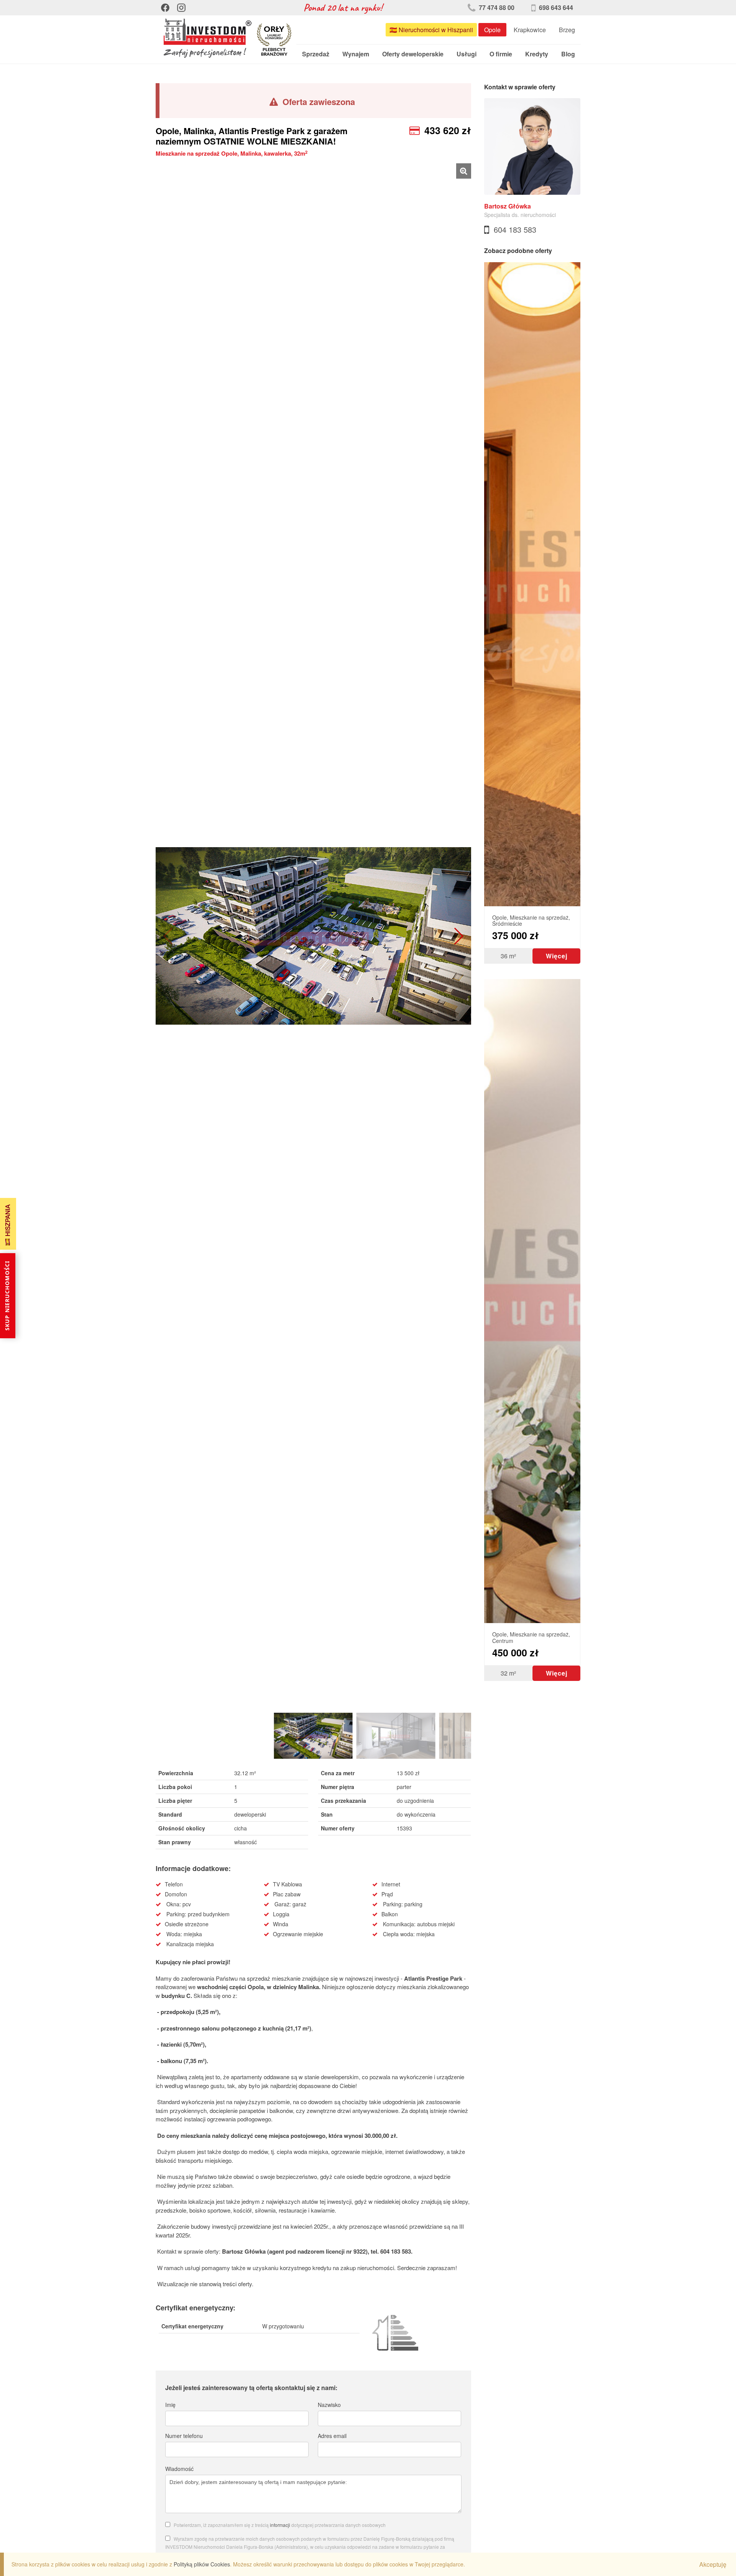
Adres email (332, 2436)
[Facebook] (165, 8)
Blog (568, 54)
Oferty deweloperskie (413, 54)
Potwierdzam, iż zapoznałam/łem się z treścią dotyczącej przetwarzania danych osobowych (280, 2525)
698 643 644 (555, 7)
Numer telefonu (184, 2436)
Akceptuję (713, 2564)
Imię (170, 2405)
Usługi (467, 54)
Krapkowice (530, 30)
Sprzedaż (316, 54)
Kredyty (537, 54)
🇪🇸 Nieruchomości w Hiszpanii (431, 30)
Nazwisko (329, 2405)
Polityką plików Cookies (202, 2564)
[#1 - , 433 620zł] (313, 936)
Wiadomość (179, 2469)
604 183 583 (515, 229)
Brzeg (567, 30)
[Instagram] (181, 8)
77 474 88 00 (496, 7)
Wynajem (356, 54)
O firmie (501, 54)
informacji (280, 2525)
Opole (492, 30)
